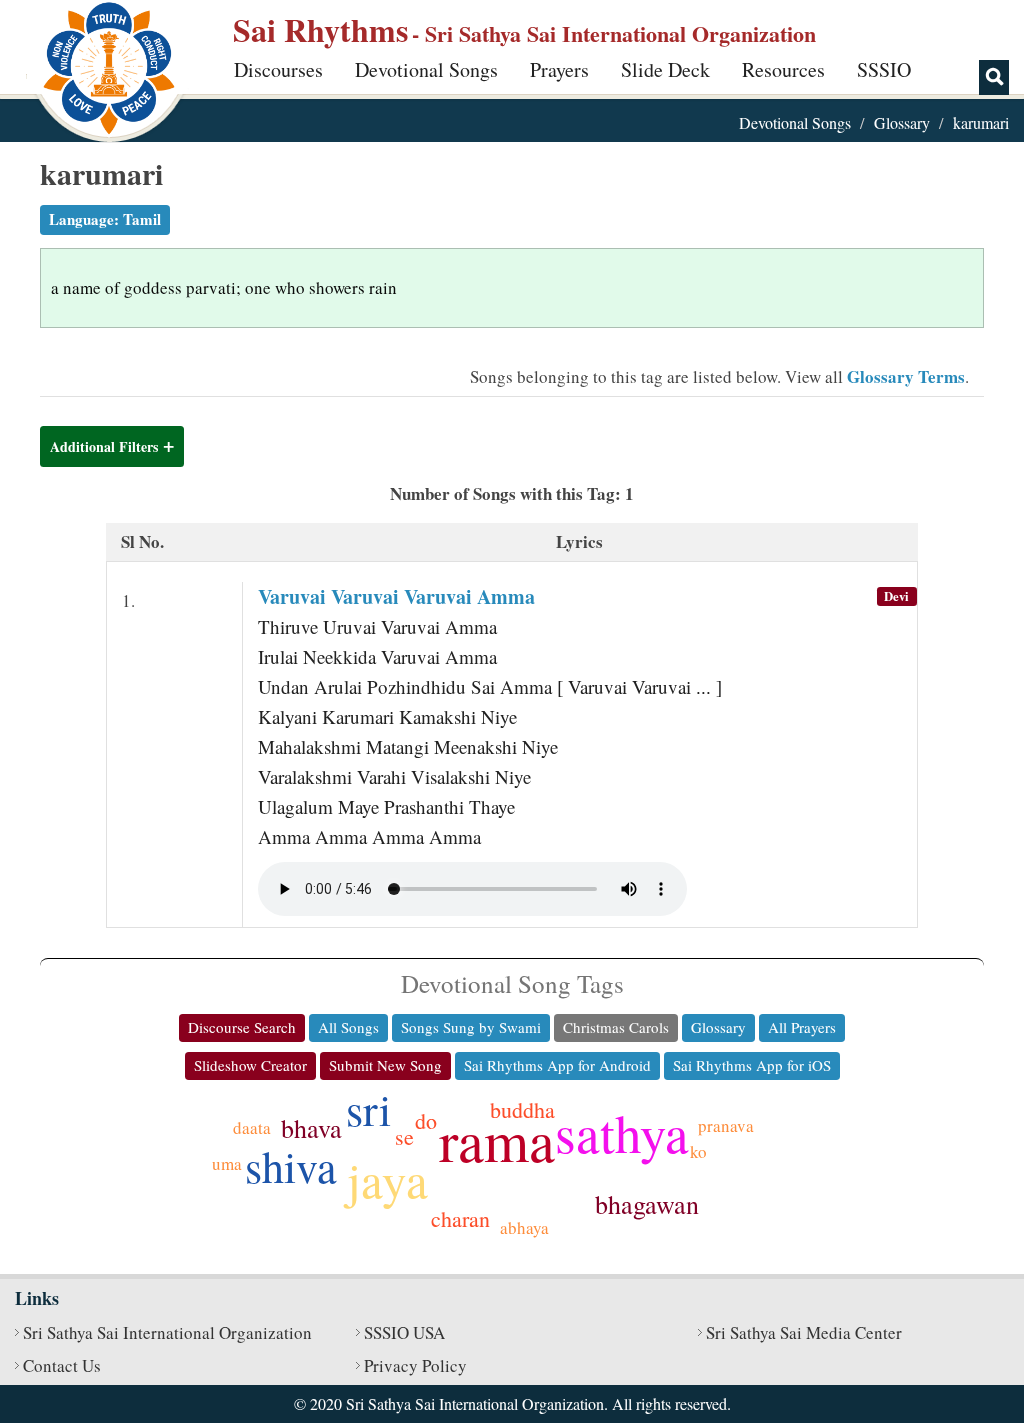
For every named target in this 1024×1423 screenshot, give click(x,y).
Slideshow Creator (250, 1065)
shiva (291, 1166)
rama (497, 1139)
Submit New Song (385, 1065)
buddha (522, 1109)
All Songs (348, 1027)
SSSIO (884, 69)
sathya (622, 1132)
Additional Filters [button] (104, 446)
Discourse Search (242, 1027)
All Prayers (802, 1027)
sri (368, 1109)
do (426, 1120)
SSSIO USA (404, 1332)
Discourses (278, 69)
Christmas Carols (616, 1027)
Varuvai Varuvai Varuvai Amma (396, 596)
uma (227, 1163)
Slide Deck (665, 69)
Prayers (559, 69)
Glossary (902, 122)
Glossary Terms (906, 376)
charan (460, 1218)
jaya (387, 1179)
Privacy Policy (415, 1365)
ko (698, 1151)
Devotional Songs (426, 69)
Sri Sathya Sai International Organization (167, 1332)
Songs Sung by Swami (471, 1027)
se (404, 1136)
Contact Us (62, 1365)
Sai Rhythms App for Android (557, 1065)
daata (252, 1127)
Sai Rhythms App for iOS (752, 1065)
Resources (783, 69)
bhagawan (647, 1204)
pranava (726, 1125)
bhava (311, 1128)
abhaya (524, 1227)
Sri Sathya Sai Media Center (804, 1332)
